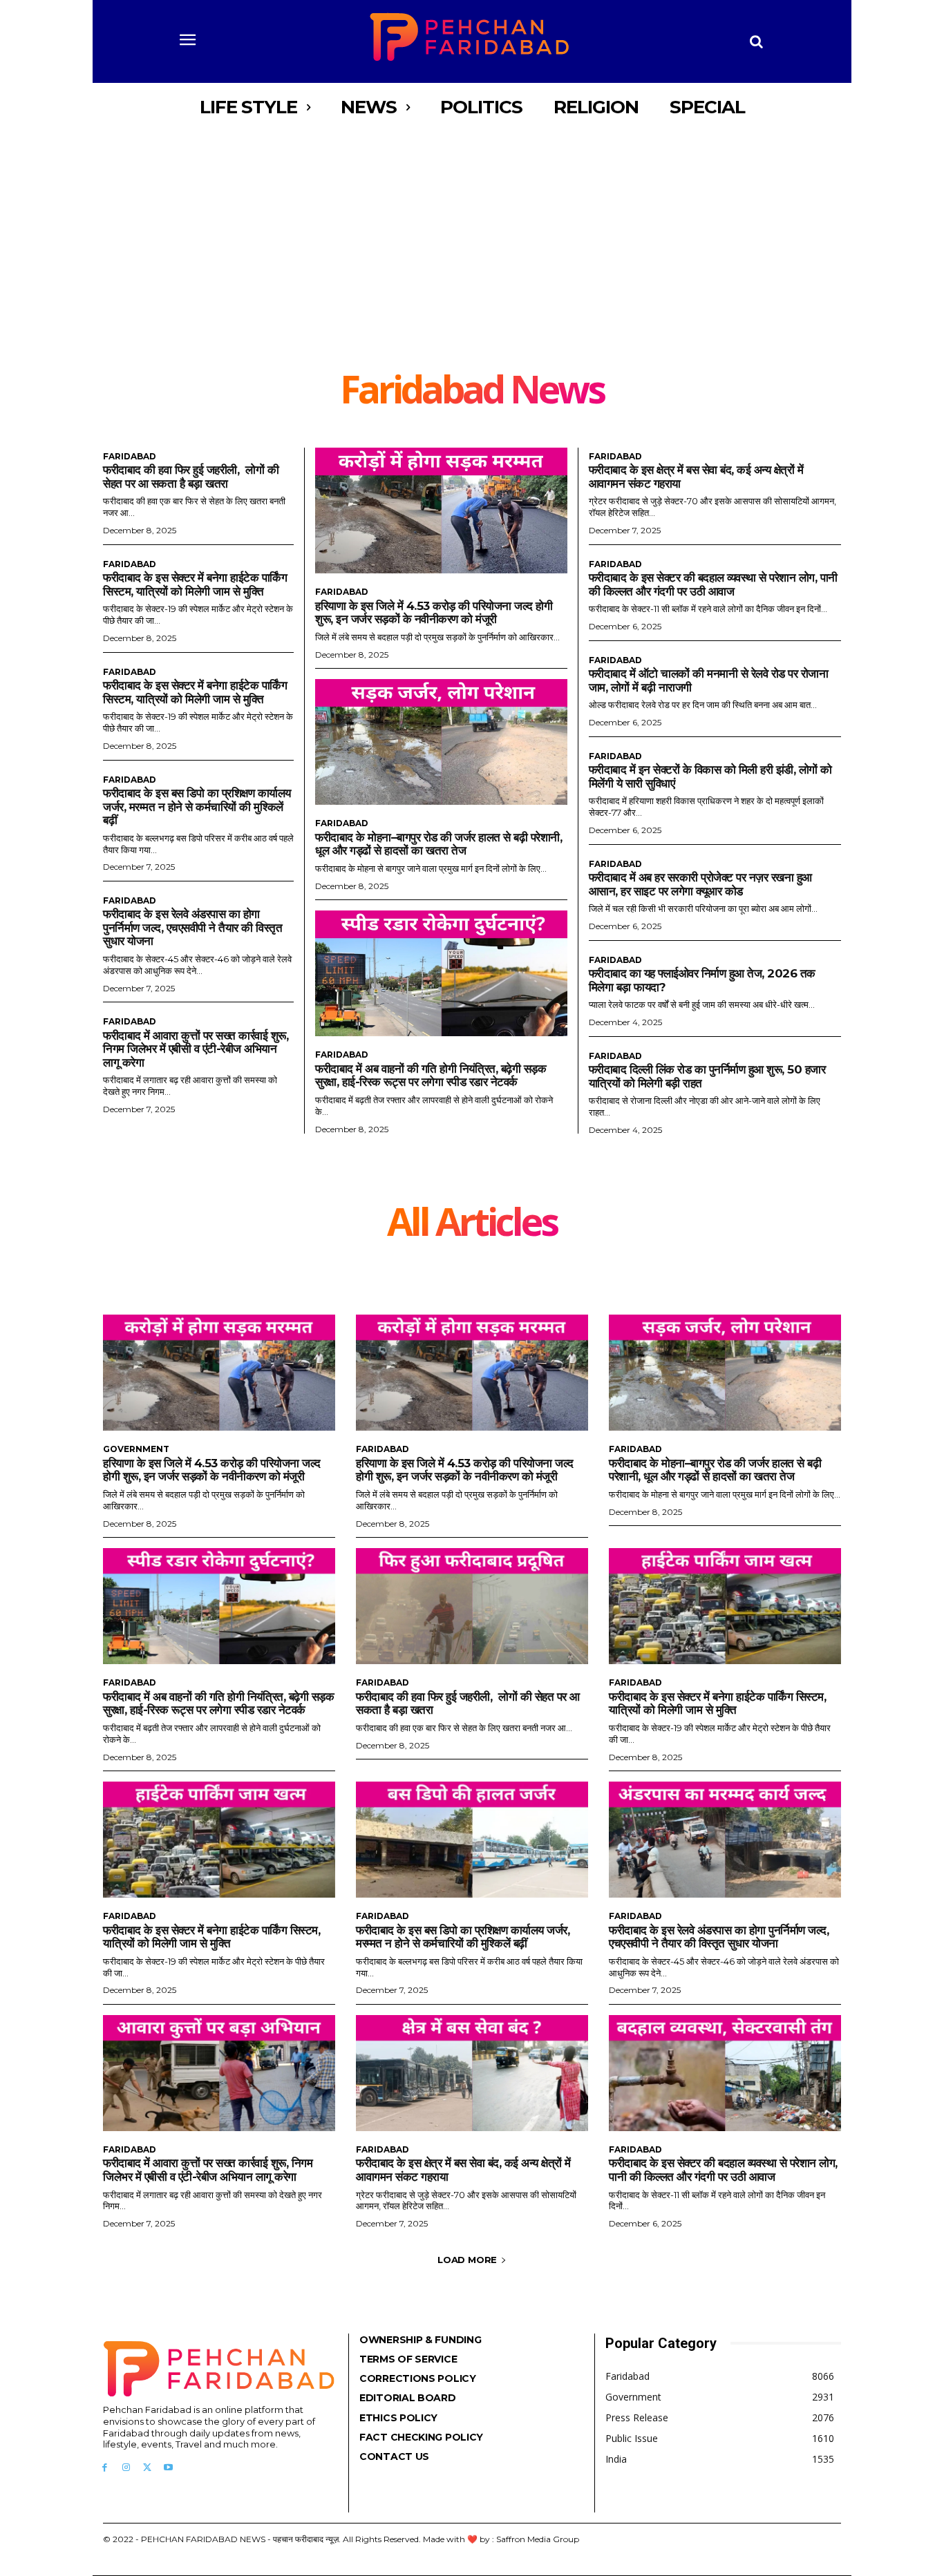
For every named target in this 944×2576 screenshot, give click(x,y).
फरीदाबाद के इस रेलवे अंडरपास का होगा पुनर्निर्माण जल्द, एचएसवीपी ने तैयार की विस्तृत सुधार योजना (192, 927)
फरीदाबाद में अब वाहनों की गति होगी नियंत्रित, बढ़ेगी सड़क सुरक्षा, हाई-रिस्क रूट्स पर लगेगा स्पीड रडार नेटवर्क (431, 1076)
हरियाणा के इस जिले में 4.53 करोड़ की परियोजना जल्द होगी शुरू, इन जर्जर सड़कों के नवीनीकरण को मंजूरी (434, 613)
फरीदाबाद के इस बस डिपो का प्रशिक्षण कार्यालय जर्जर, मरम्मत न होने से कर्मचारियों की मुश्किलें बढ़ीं (197, 807)
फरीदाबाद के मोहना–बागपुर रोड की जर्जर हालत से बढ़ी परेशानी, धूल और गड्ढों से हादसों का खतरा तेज (438, 844)
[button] (757, 41)
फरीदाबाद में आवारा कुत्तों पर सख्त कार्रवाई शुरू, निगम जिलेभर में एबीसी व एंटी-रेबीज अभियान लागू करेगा (196, 1049)
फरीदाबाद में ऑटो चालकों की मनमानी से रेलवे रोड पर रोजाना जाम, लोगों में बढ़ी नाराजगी (709, 680)
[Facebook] (105, 2468)
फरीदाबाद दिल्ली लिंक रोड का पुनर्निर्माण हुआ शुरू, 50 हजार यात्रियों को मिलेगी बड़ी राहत (707, 1076)
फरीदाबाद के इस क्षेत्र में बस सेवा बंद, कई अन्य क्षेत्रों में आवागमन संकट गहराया (463, 2170)
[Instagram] (126, 2468)
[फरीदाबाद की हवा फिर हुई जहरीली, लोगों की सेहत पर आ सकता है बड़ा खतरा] (472, 1606)
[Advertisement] (472, 266)
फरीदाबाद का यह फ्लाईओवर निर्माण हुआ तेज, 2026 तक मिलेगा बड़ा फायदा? (702, 980)
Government (136, 1449)
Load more (467, 2260)
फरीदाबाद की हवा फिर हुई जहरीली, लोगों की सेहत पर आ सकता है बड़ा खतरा (191, 477)
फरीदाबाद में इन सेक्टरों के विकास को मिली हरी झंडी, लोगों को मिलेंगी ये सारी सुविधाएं (710, 776)
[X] (148, 2468)
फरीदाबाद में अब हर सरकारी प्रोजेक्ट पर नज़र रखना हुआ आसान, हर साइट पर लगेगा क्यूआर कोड (700, 884)
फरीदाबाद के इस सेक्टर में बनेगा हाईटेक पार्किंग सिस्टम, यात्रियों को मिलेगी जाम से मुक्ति (195, 584)
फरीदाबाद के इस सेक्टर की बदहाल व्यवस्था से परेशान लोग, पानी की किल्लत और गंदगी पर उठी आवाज (713, 584)
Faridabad (130, 457)
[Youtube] (168, 2468)
